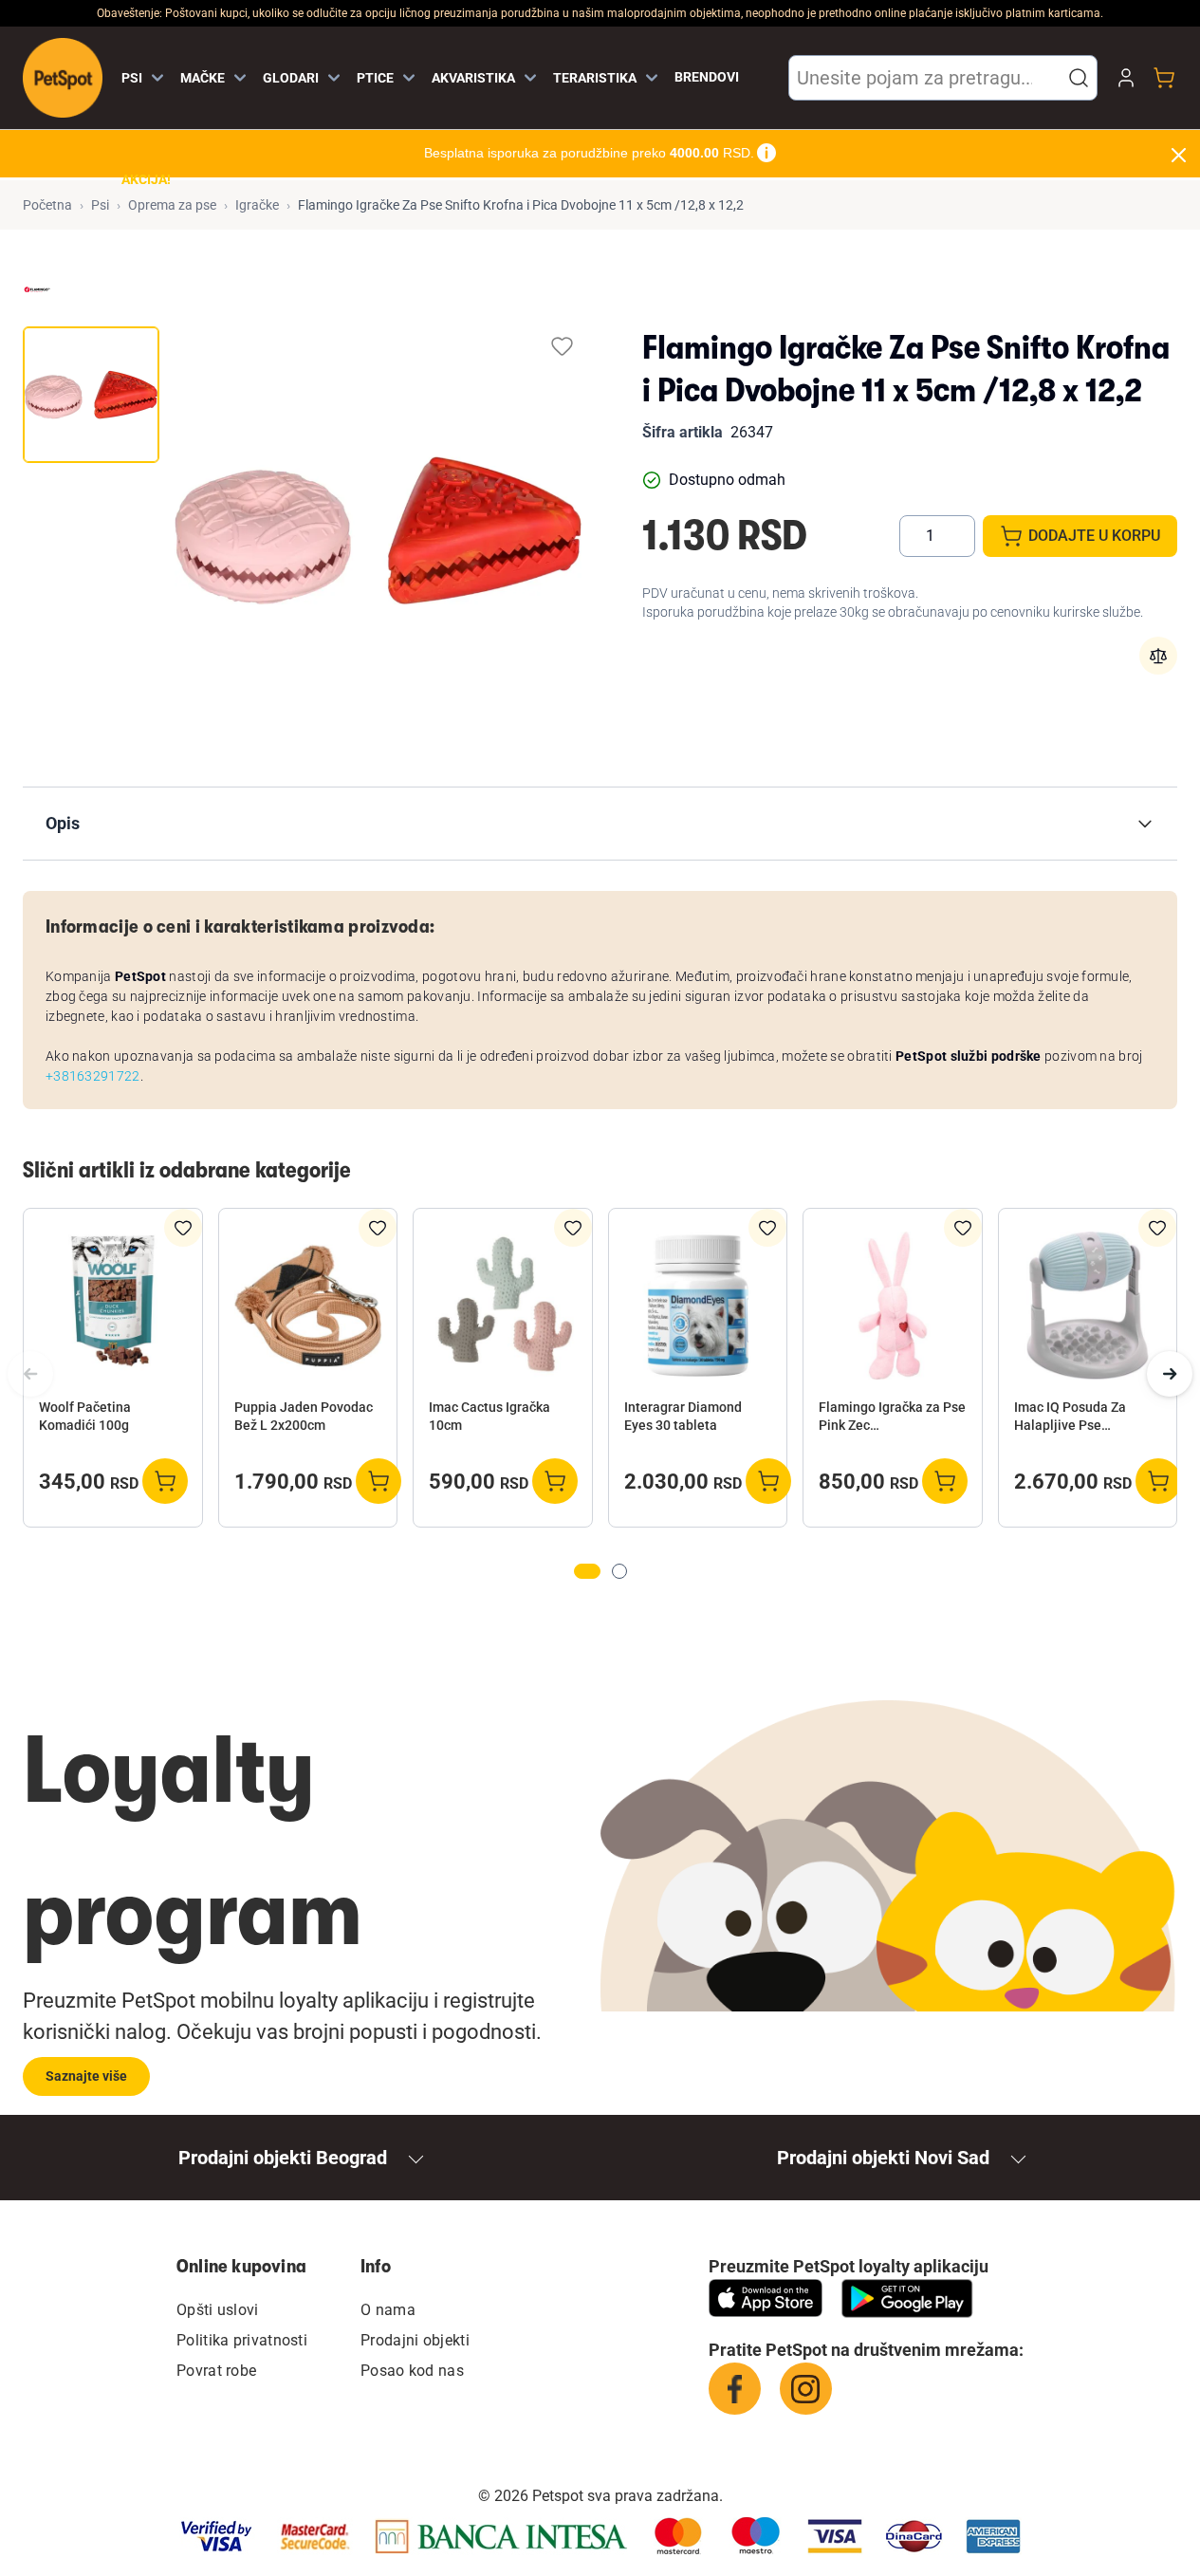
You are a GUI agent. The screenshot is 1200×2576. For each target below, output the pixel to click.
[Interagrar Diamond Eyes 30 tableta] (698, 1306)
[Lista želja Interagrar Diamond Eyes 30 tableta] (767, 1228)
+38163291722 (93, 1076)
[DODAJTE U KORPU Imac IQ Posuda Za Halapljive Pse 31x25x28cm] (1158, 1481)
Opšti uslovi (218, 2310)
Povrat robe (216, 2371)
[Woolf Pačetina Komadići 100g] (113, 1306)
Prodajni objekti (415, 2340)
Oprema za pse (172, 205)
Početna (47, 205)
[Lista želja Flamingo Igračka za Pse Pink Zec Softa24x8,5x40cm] (963, 1228)
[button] (1079, 78)
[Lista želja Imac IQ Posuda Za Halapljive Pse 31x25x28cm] (1157, 1228)
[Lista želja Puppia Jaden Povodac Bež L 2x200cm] (378, 1228)
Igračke (257, 205)
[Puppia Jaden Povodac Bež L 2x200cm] (308, 1306)
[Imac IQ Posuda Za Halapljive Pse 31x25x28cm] (1088, 1306)
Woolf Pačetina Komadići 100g (85, 1416)
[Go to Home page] (63, 78)
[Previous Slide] (30, 1374)
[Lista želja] (562, 346)
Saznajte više (86, 2076)
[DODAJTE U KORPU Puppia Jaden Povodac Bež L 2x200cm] (378, 1481)
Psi (100, 205)
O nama (388, 2310)
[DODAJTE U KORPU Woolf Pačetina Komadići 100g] (165, 1481)
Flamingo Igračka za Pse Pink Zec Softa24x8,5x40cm (892, 1418)
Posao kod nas (412, 2371)
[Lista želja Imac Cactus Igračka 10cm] (573, 1228)
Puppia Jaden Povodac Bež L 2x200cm (304, 1416)
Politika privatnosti (242, 2340)
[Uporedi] (1158, 656)
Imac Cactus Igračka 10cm (489, 1416)
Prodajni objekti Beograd (283, 2158)
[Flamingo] (37, 289)
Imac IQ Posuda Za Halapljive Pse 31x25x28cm (1070, 1418)
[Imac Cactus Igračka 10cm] (503, 1306)
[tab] (91, 395)
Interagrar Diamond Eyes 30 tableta (683, 1416)
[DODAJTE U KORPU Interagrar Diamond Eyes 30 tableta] (768, 1481)
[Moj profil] (1126, 78)
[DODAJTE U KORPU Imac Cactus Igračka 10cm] (555, 1481)
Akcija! (146, 179)
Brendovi (707, 77)
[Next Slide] (1170, 1374)
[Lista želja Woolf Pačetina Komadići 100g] (183, 1228)
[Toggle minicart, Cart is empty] (1164, 78)
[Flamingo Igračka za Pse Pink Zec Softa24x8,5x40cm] (893, 1306)
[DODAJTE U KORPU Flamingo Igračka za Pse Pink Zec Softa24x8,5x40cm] (945, 1481)
